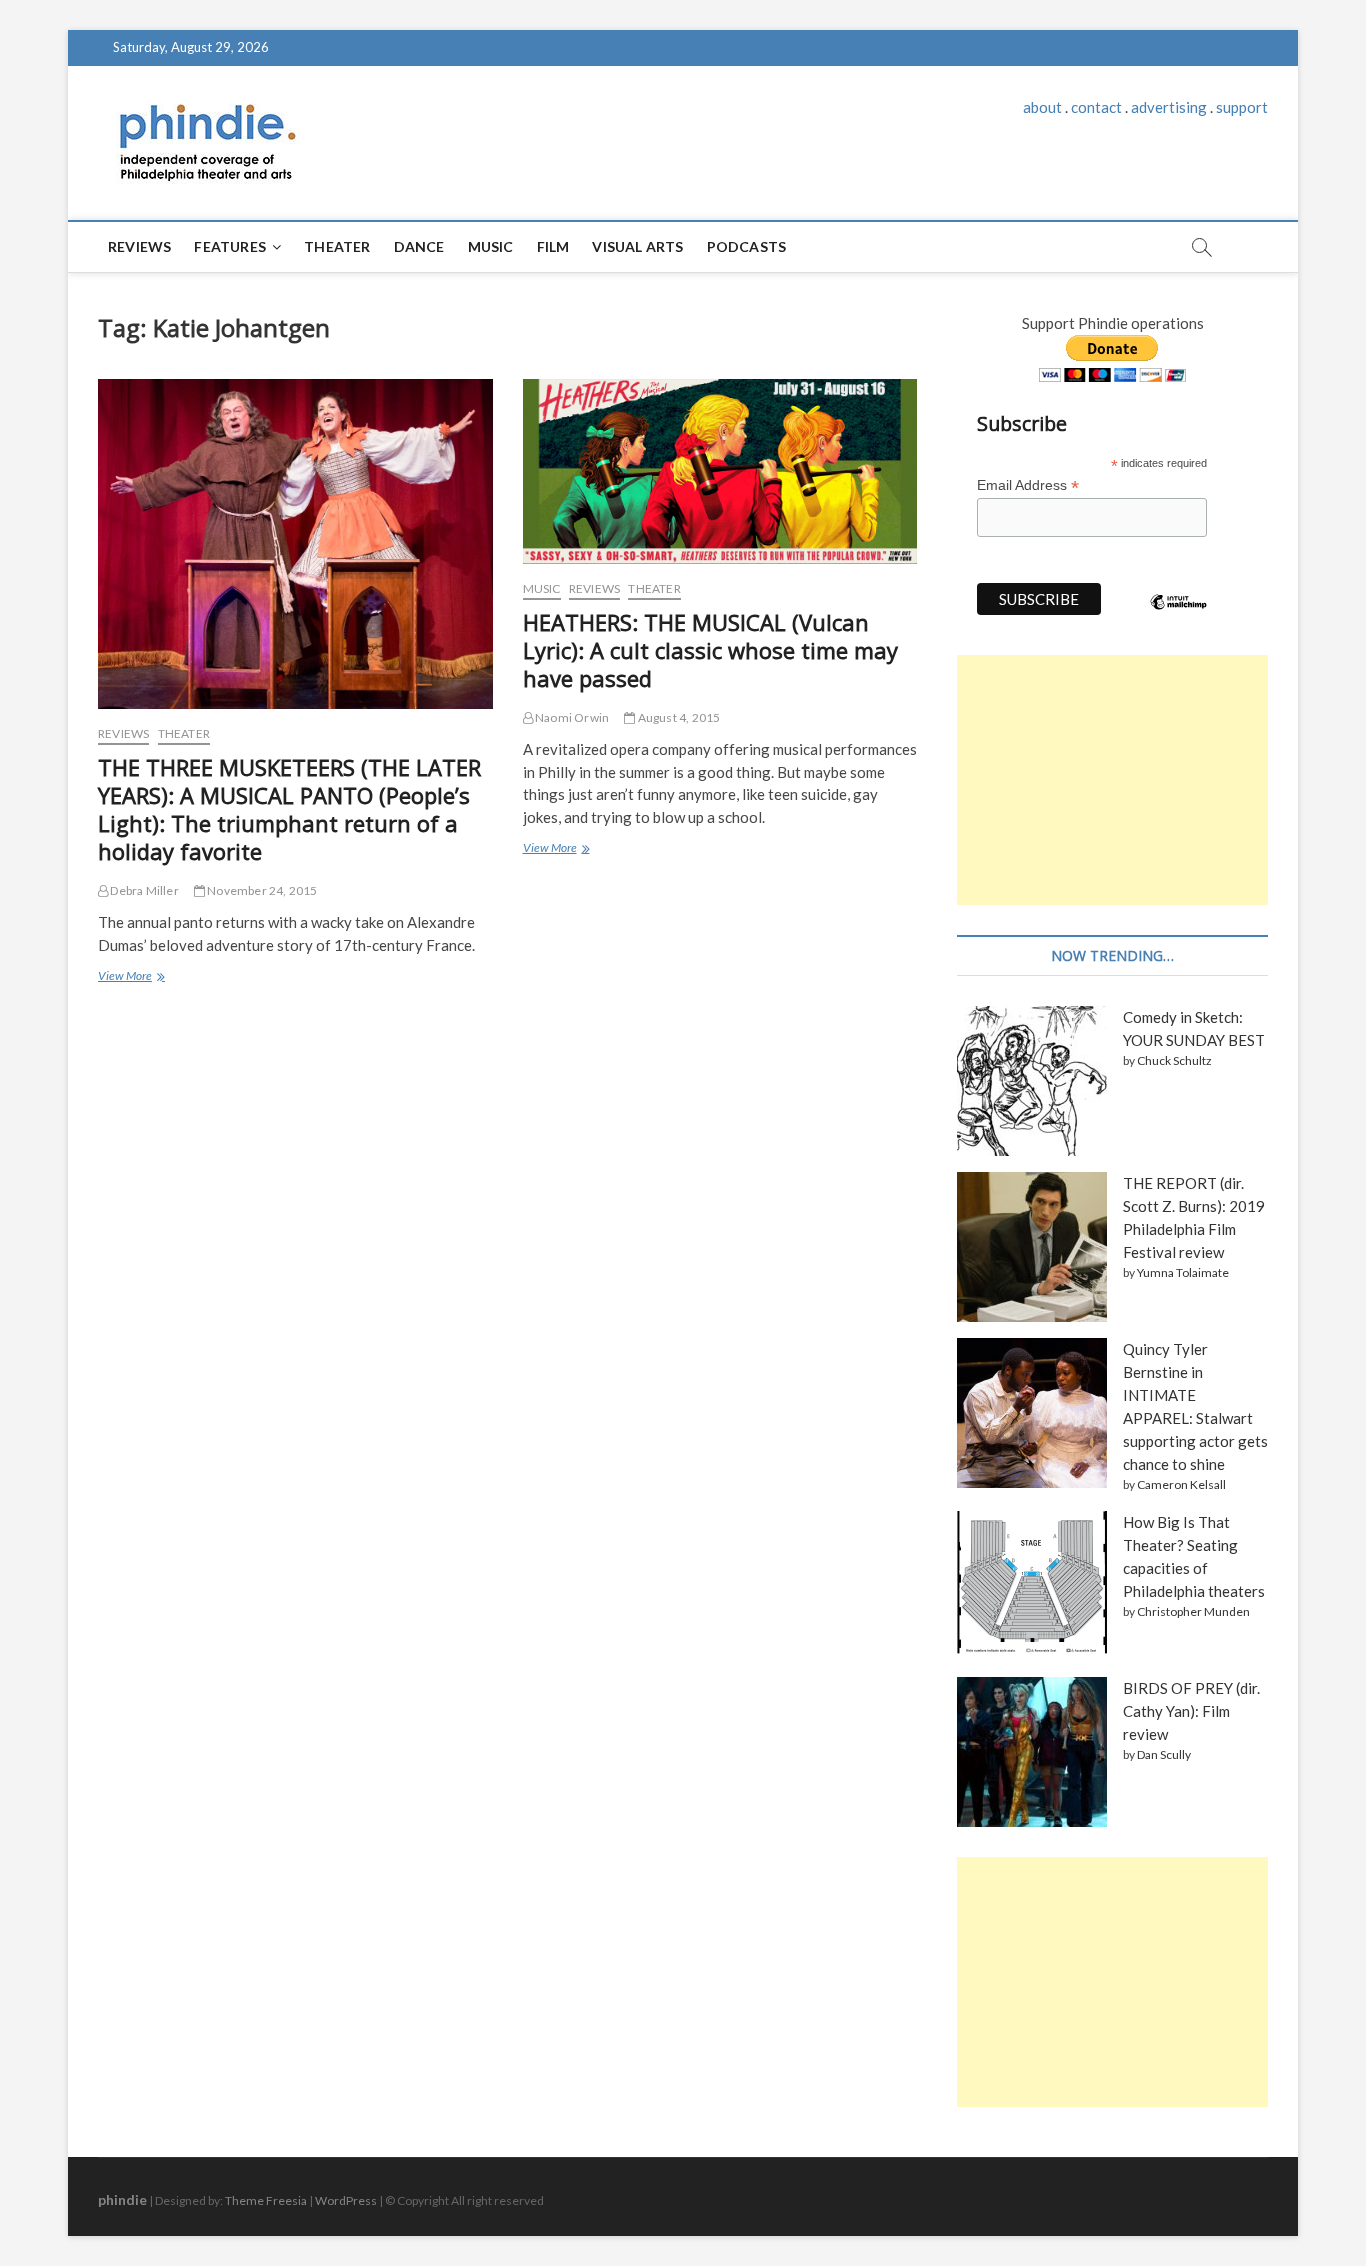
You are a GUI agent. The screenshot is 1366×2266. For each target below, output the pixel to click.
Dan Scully (1164, 1754)
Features (230, 246)
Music (491, 246)
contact (1096, 107)
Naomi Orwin (571, 717)
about (1042, 107)
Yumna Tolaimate (1183, 1272)
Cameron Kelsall (1181, 1484)
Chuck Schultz (1174, 1060)
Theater (337, 246)
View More (130, 978)
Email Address (1028, 485)
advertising (1169, 107)
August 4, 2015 (677, 717)
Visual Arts (637, 246)
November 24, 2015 (261, 890)
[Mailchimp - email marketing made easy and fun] (1179, 617)
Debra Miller (143, 890)
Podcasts (747, 246)
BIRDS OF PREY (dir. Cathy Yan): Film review (1191, 1711)
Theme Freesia (266, 2200)
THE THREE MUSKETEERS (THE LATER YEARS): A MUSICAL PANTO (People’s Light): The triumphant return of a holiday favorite (289, 809)
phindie (122, 2199)
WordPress (346, 2200)
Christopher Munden (1193, 1611)
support (1242, 107)
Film (553, 246)
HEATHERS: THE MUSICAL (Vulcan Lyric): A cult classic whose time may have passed (710, 650)
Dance (419, 246)
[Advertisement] (1112, 780)
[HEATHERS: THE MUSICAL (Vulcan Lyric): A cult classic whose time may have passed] (720, 471)
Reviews (139, 246)
